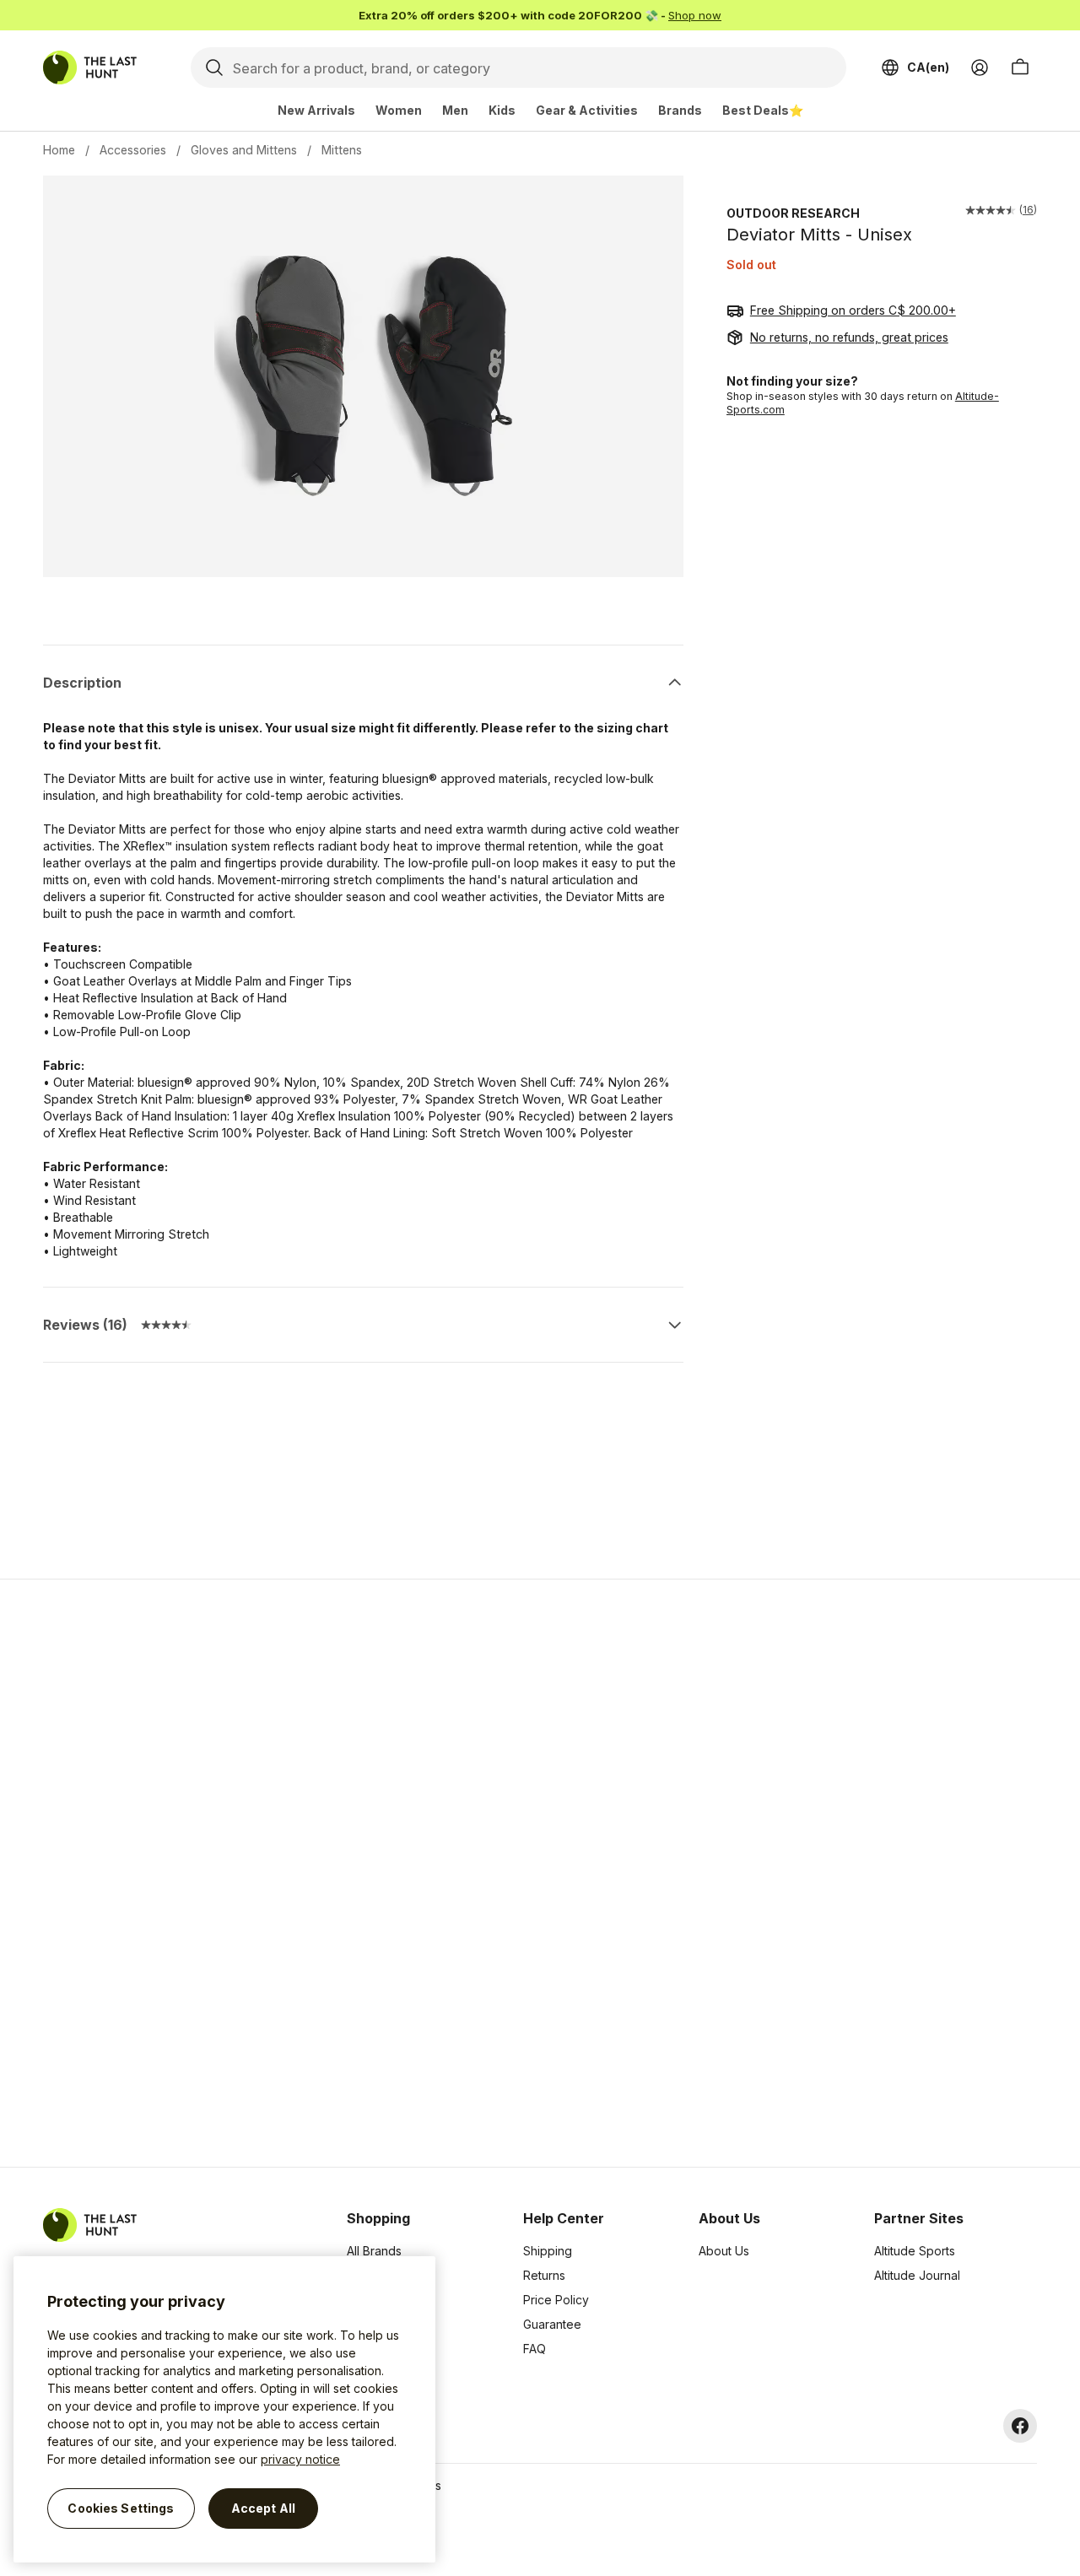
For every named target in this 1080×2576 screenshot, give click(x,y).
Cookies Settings (121, 2508)
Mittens (342, 150)
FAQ (535, 2349)
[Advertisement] (272, 1873)
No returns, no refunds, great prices (849, 337)
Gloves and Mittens (244, 150)
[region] (224, 2409)
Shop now (695, 15)
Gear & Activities (587, 110)
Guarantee (552, 2324)
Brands (680, 110)
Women (399, 110)
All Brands (374, 2251)
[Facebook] (1020, 2426)
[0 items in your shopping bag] (1020, 68)
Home (59, 150)
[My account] (980, 68)
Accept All (263, 2508)
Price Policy (556, 2300)
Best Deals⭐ (763, 110)
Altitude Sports (915, 2251)
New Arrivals (316, 110)
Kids (502, 110)
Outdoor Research (793, 213)
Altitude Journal (917, 2275)
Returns (544, 2275)
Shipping (548, 2251)
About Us (724, 2251)
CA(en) (928, 67)
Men (455, 110)
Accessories (133, 150)
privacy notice (300, 2459)
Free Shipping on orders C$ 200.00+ (853, 310)
